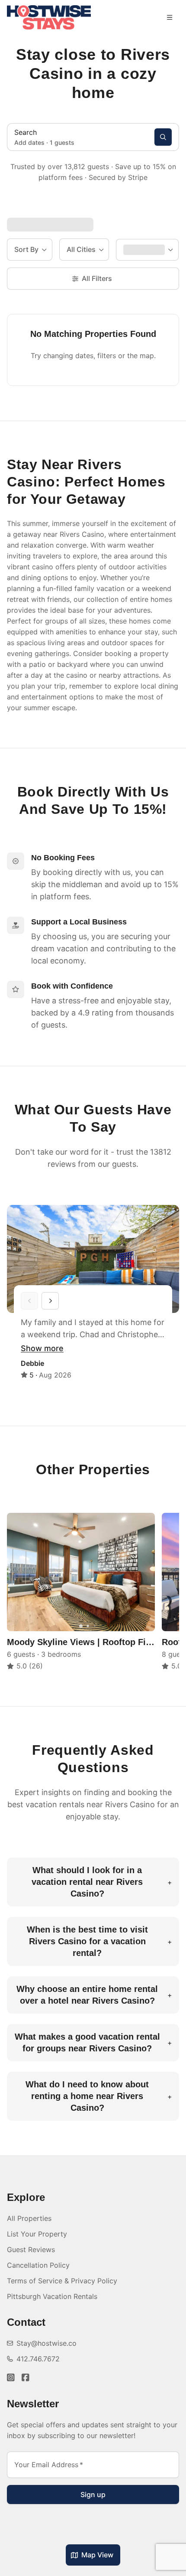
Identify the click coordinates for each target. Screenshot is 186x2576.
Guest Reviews (31, 2250)
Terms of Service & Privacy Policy (62, 2281)
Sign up (93, 2494)
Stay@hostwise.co (46, 2343)
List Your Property (37, 2234)
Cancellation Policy (38, 2265)
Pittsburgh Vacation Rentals (52, 2296)
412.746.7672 (38, 2359)
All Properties (29, 2218)
